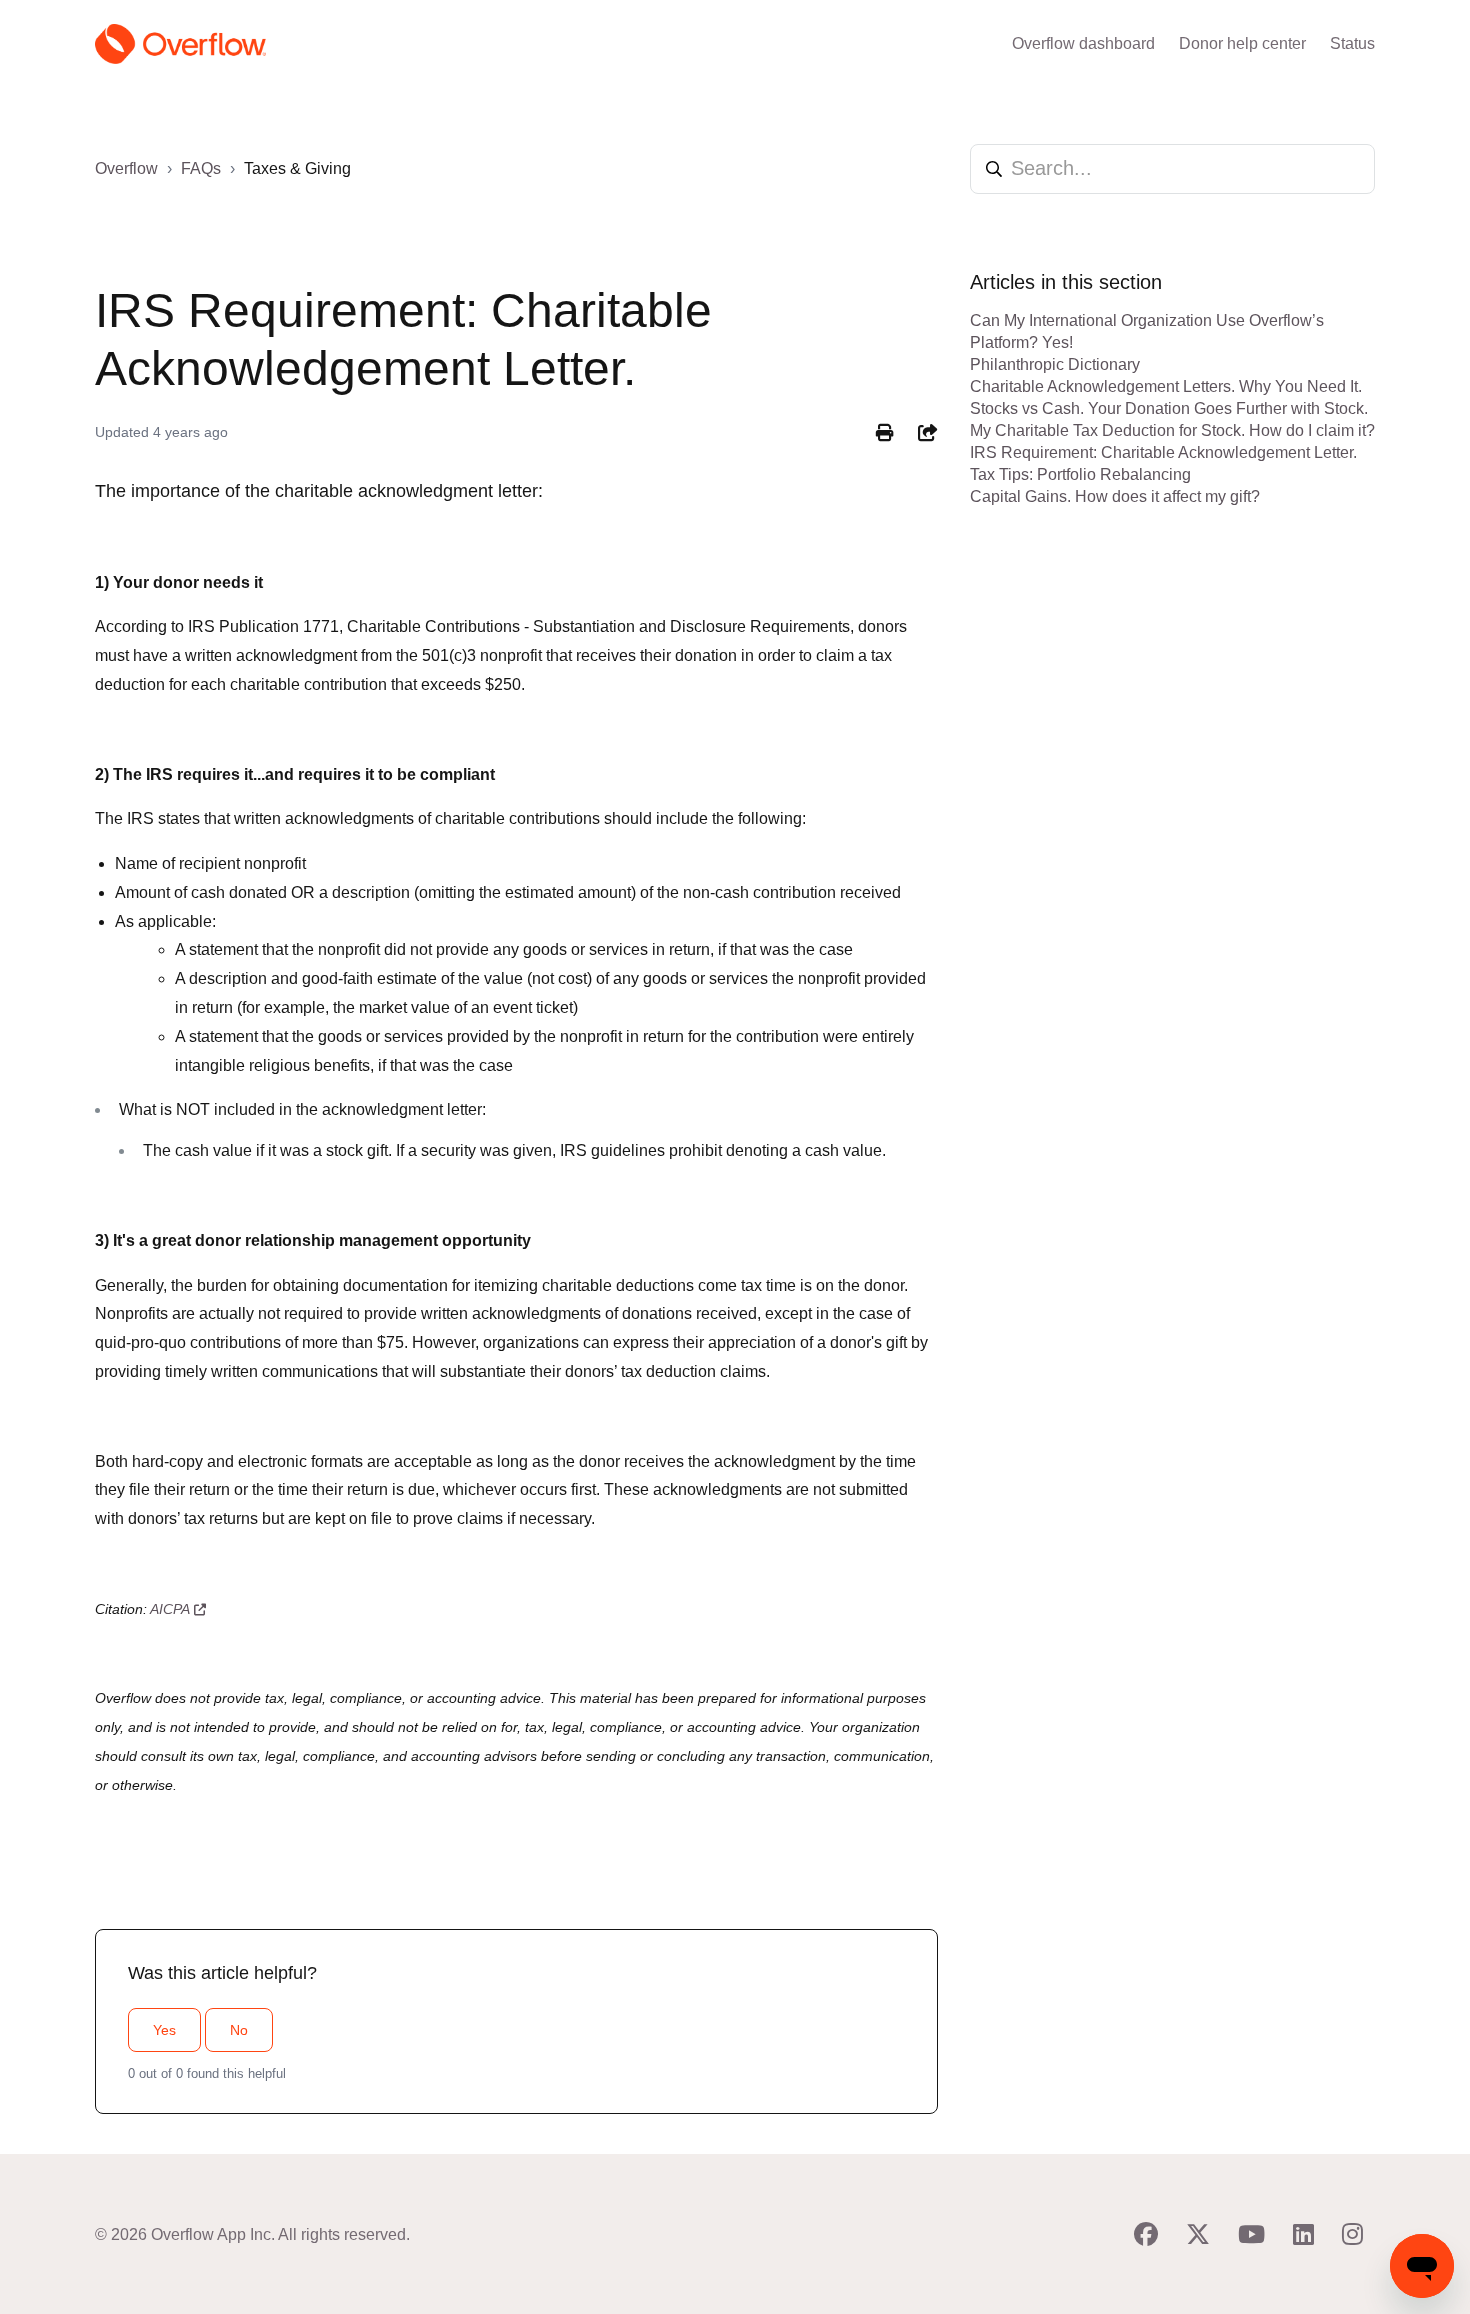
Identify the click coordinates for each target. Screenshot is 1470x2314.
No (239, 2030)
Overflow (126, 168)
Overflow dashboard (1083, 43)
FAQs (201, 168)
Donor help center (1242, 43)
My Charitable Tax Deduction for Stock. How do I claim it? (1172, 430)
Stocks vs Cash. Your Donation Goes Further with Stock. (1169, 408)
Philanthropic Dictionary (1055, 364)
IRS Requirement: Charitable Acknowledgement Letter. (1163, 452)
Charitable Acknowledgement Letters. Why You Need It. (1166, 386)
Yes (164, 2030)
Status (1352, 43)
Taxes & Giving (297, 168)
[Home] (180, 44)
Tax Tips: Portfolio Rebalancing (1080, 474)
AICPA (170, 1609)
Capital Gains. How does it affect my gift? (1115, 496)
